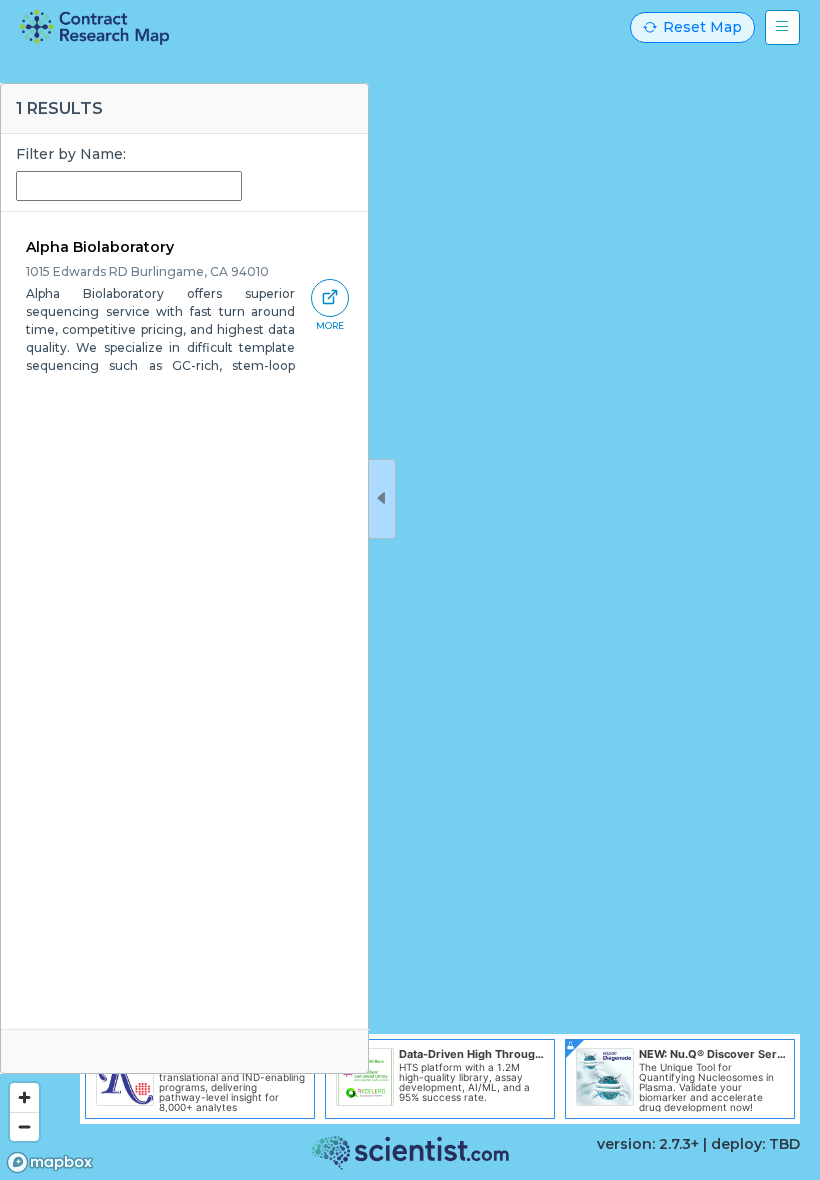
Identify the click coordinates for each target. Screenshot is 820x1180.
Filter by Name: (71, 154)
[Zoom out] (24, 1126)
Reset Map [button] (702, 27)
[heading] (94, 27)
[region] (410, 590)
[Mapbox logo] (50, 1162)
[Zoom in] (24, 1097)
